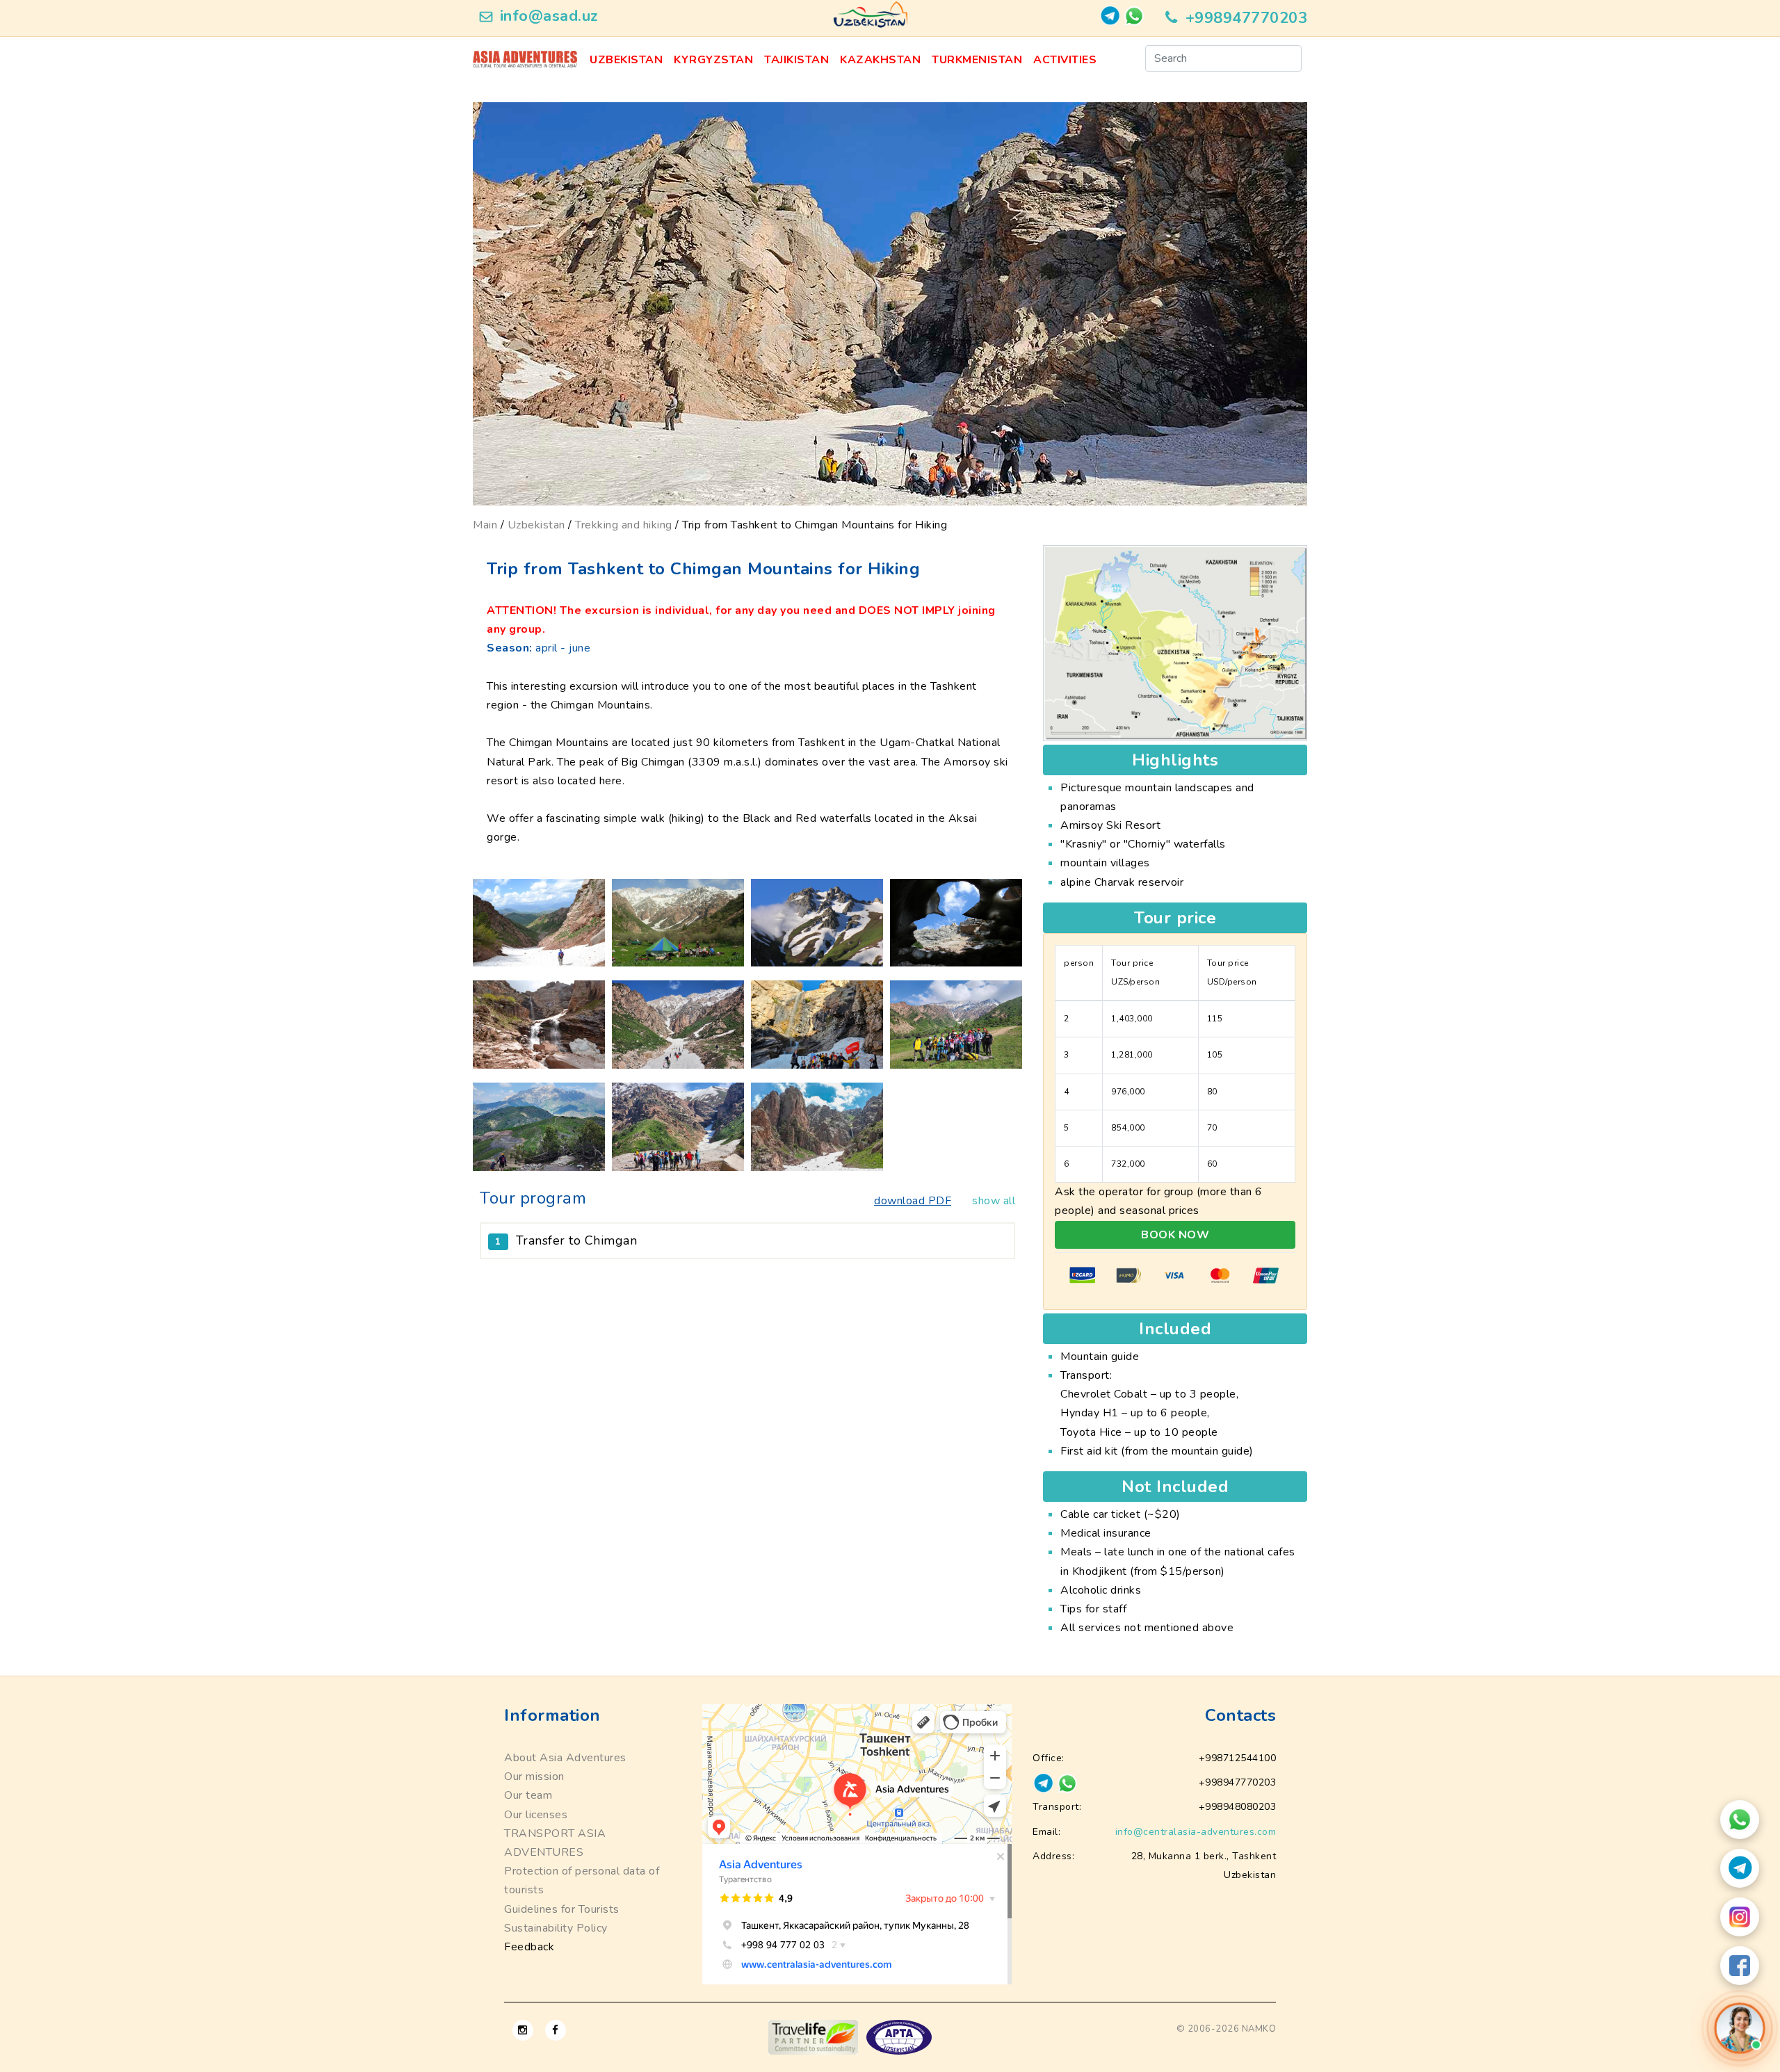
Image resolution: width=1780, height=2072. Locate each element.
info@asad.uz (549, 16)
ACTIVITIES (1065, 60)
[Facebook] (1740, 1966)
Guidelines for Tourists (562, 1909)
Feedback (529, 1947)
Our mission (534, 1776)
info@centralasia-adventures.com (1196, 1832)
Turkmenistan (977, 60)
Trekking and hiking (624, 525)
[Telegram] (1740, 1868)
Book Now (1175, 1235)
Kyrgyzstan (713, 60)
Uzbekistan (626, 60)
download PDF (913, 1201)
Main (485, 525)
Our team (528, 1795)
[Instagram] (1740, 1917)
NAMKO (1259, 2029)
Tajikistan (796, 60)
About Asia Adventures (565, 1758)
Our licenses (536, 1815)
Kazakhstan (880, 60)
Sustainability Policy (556, 1928)
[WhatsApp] (1740, 1820)
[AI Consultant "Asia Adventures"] (1740, 2028)
